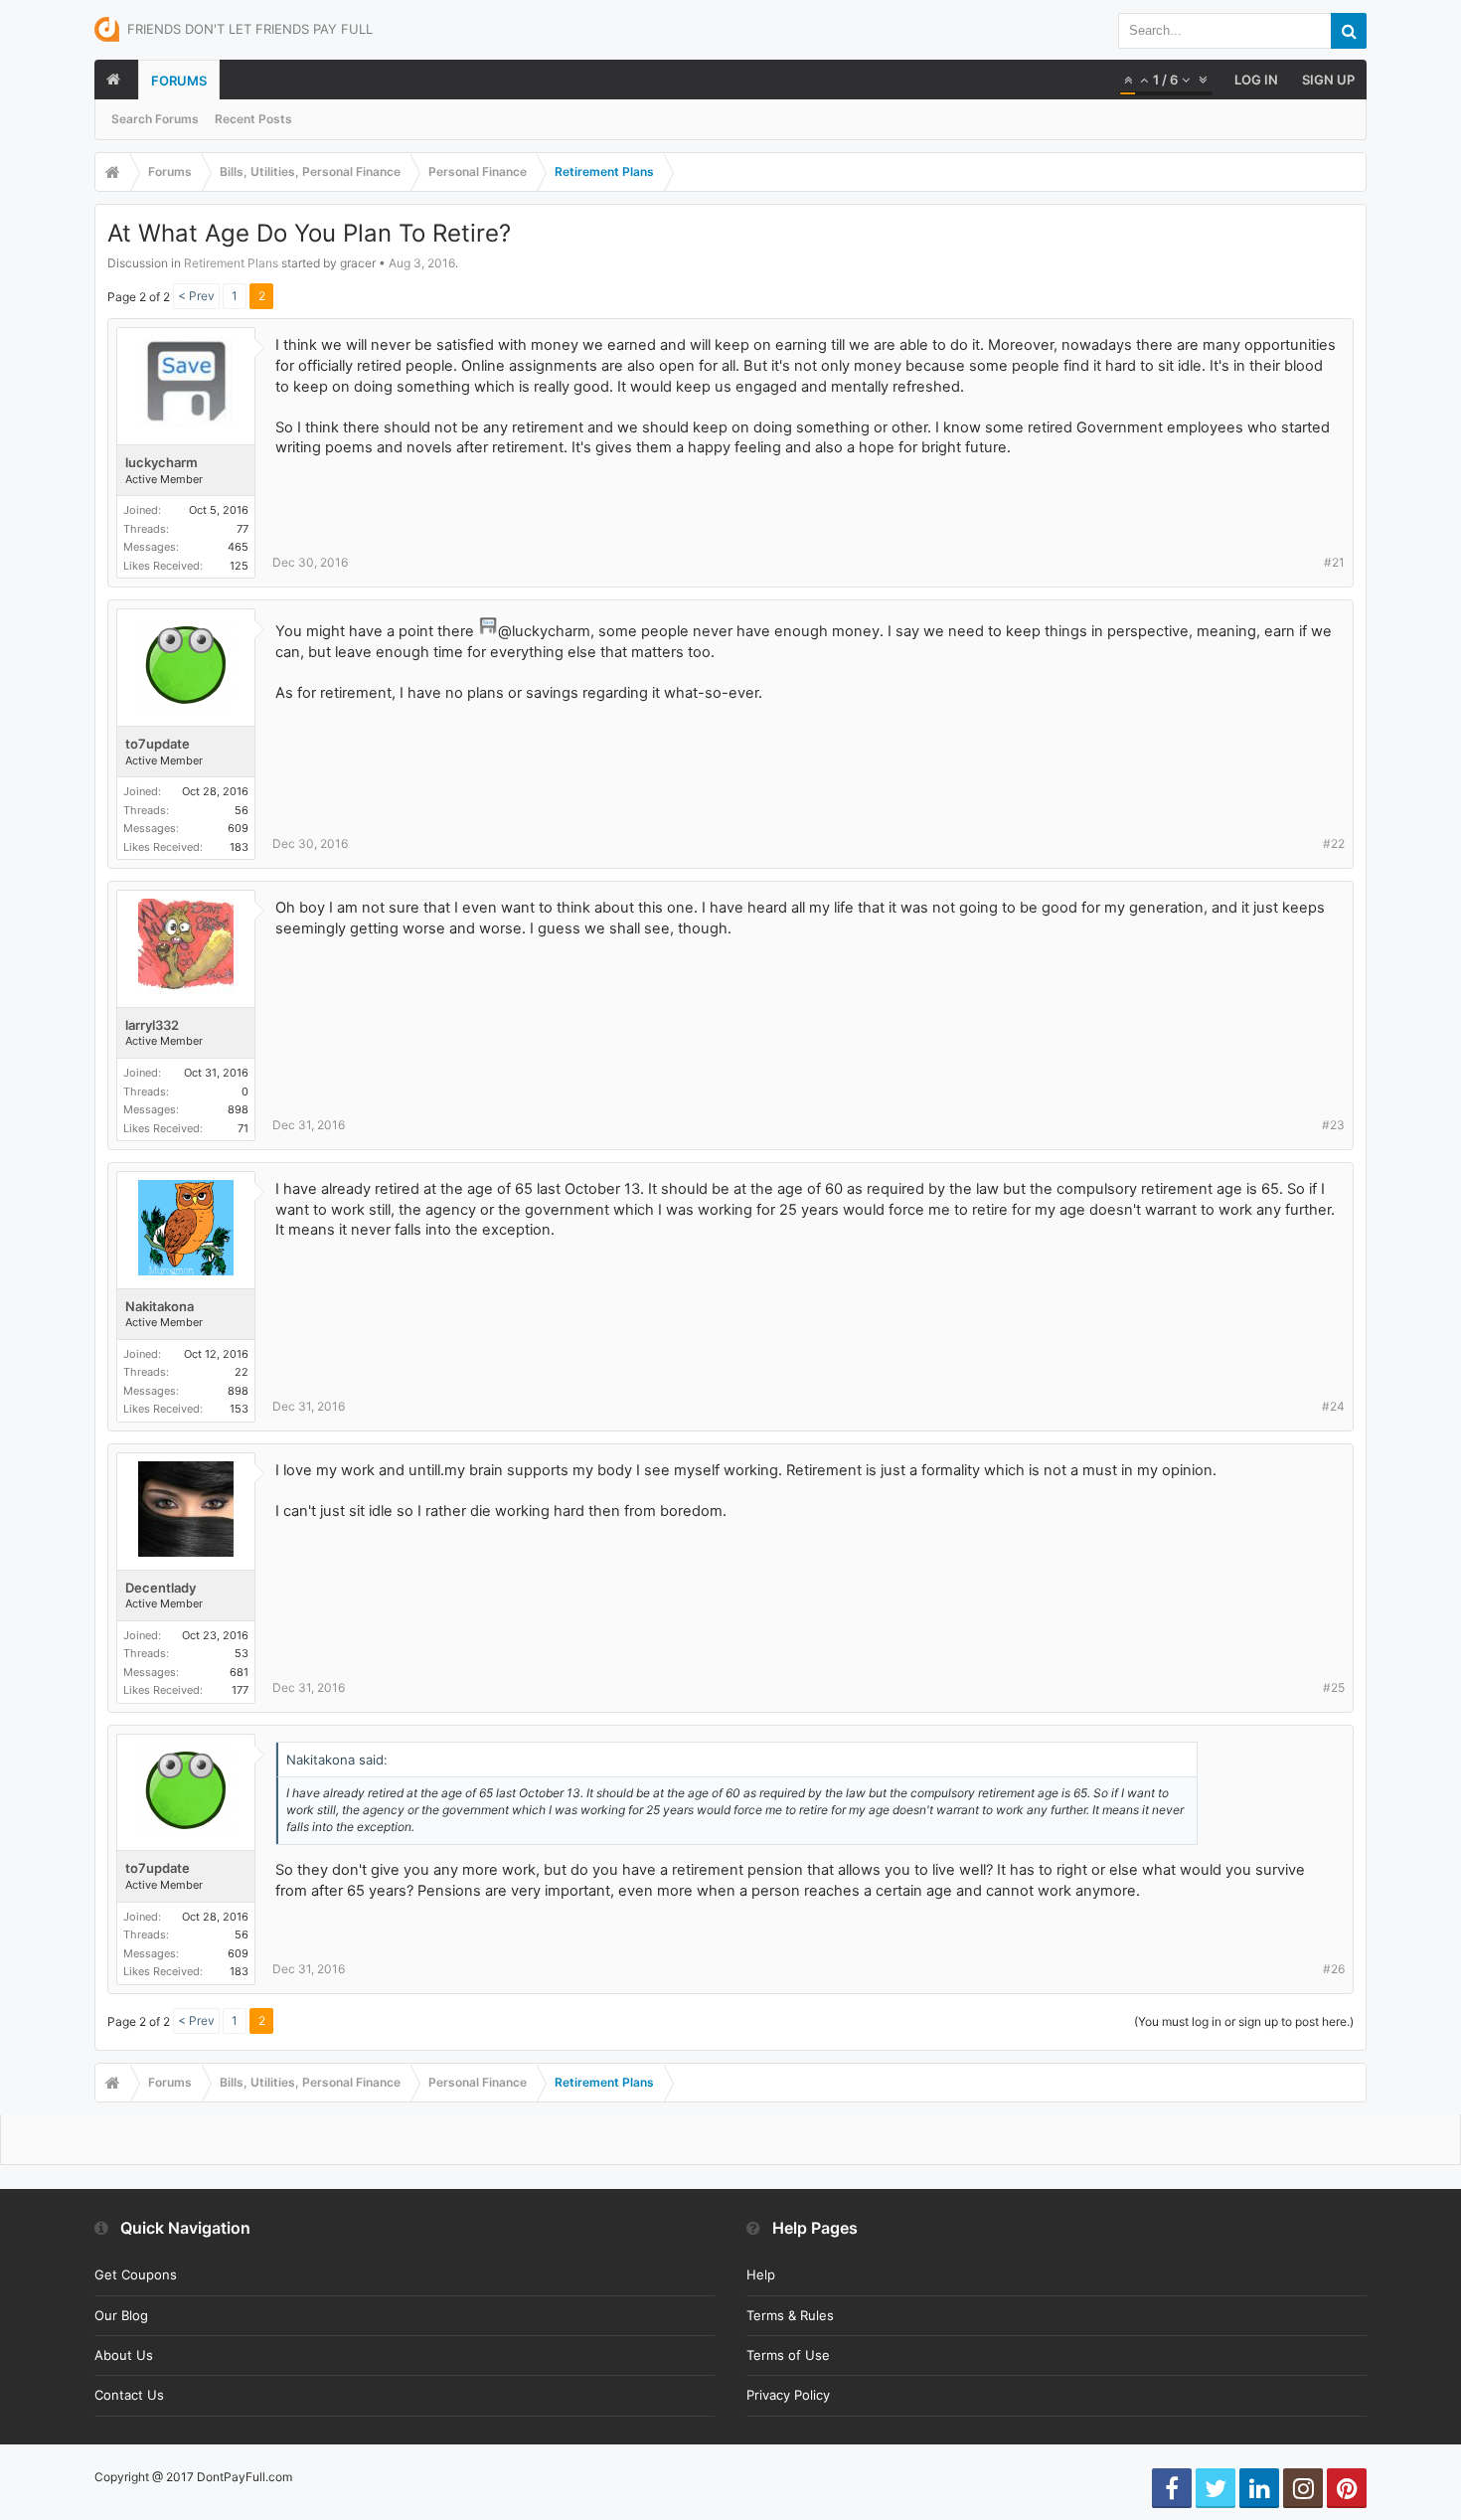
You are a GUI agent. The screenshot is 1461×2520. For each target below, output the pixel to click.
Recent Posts (253, 119)
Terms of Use (788, 2355)
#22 (1334, 843)
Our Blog (121, 2315)
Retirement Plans (231, 263)
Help (761, 2274)
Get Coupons (136, 2274)
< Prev (196, 296)
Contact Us (129, 2395)
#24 (1333, 1406)
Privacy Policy (788, 2395)
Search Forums (155, 119)
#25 (1334, 1687)
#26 (1334, 1969)
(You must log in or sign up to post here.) (1244, 2021)
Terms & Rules (790, 2315)
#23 (1333, 1125)
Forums (179, 81)
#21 (1334, 562)
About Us (124, 2355)
